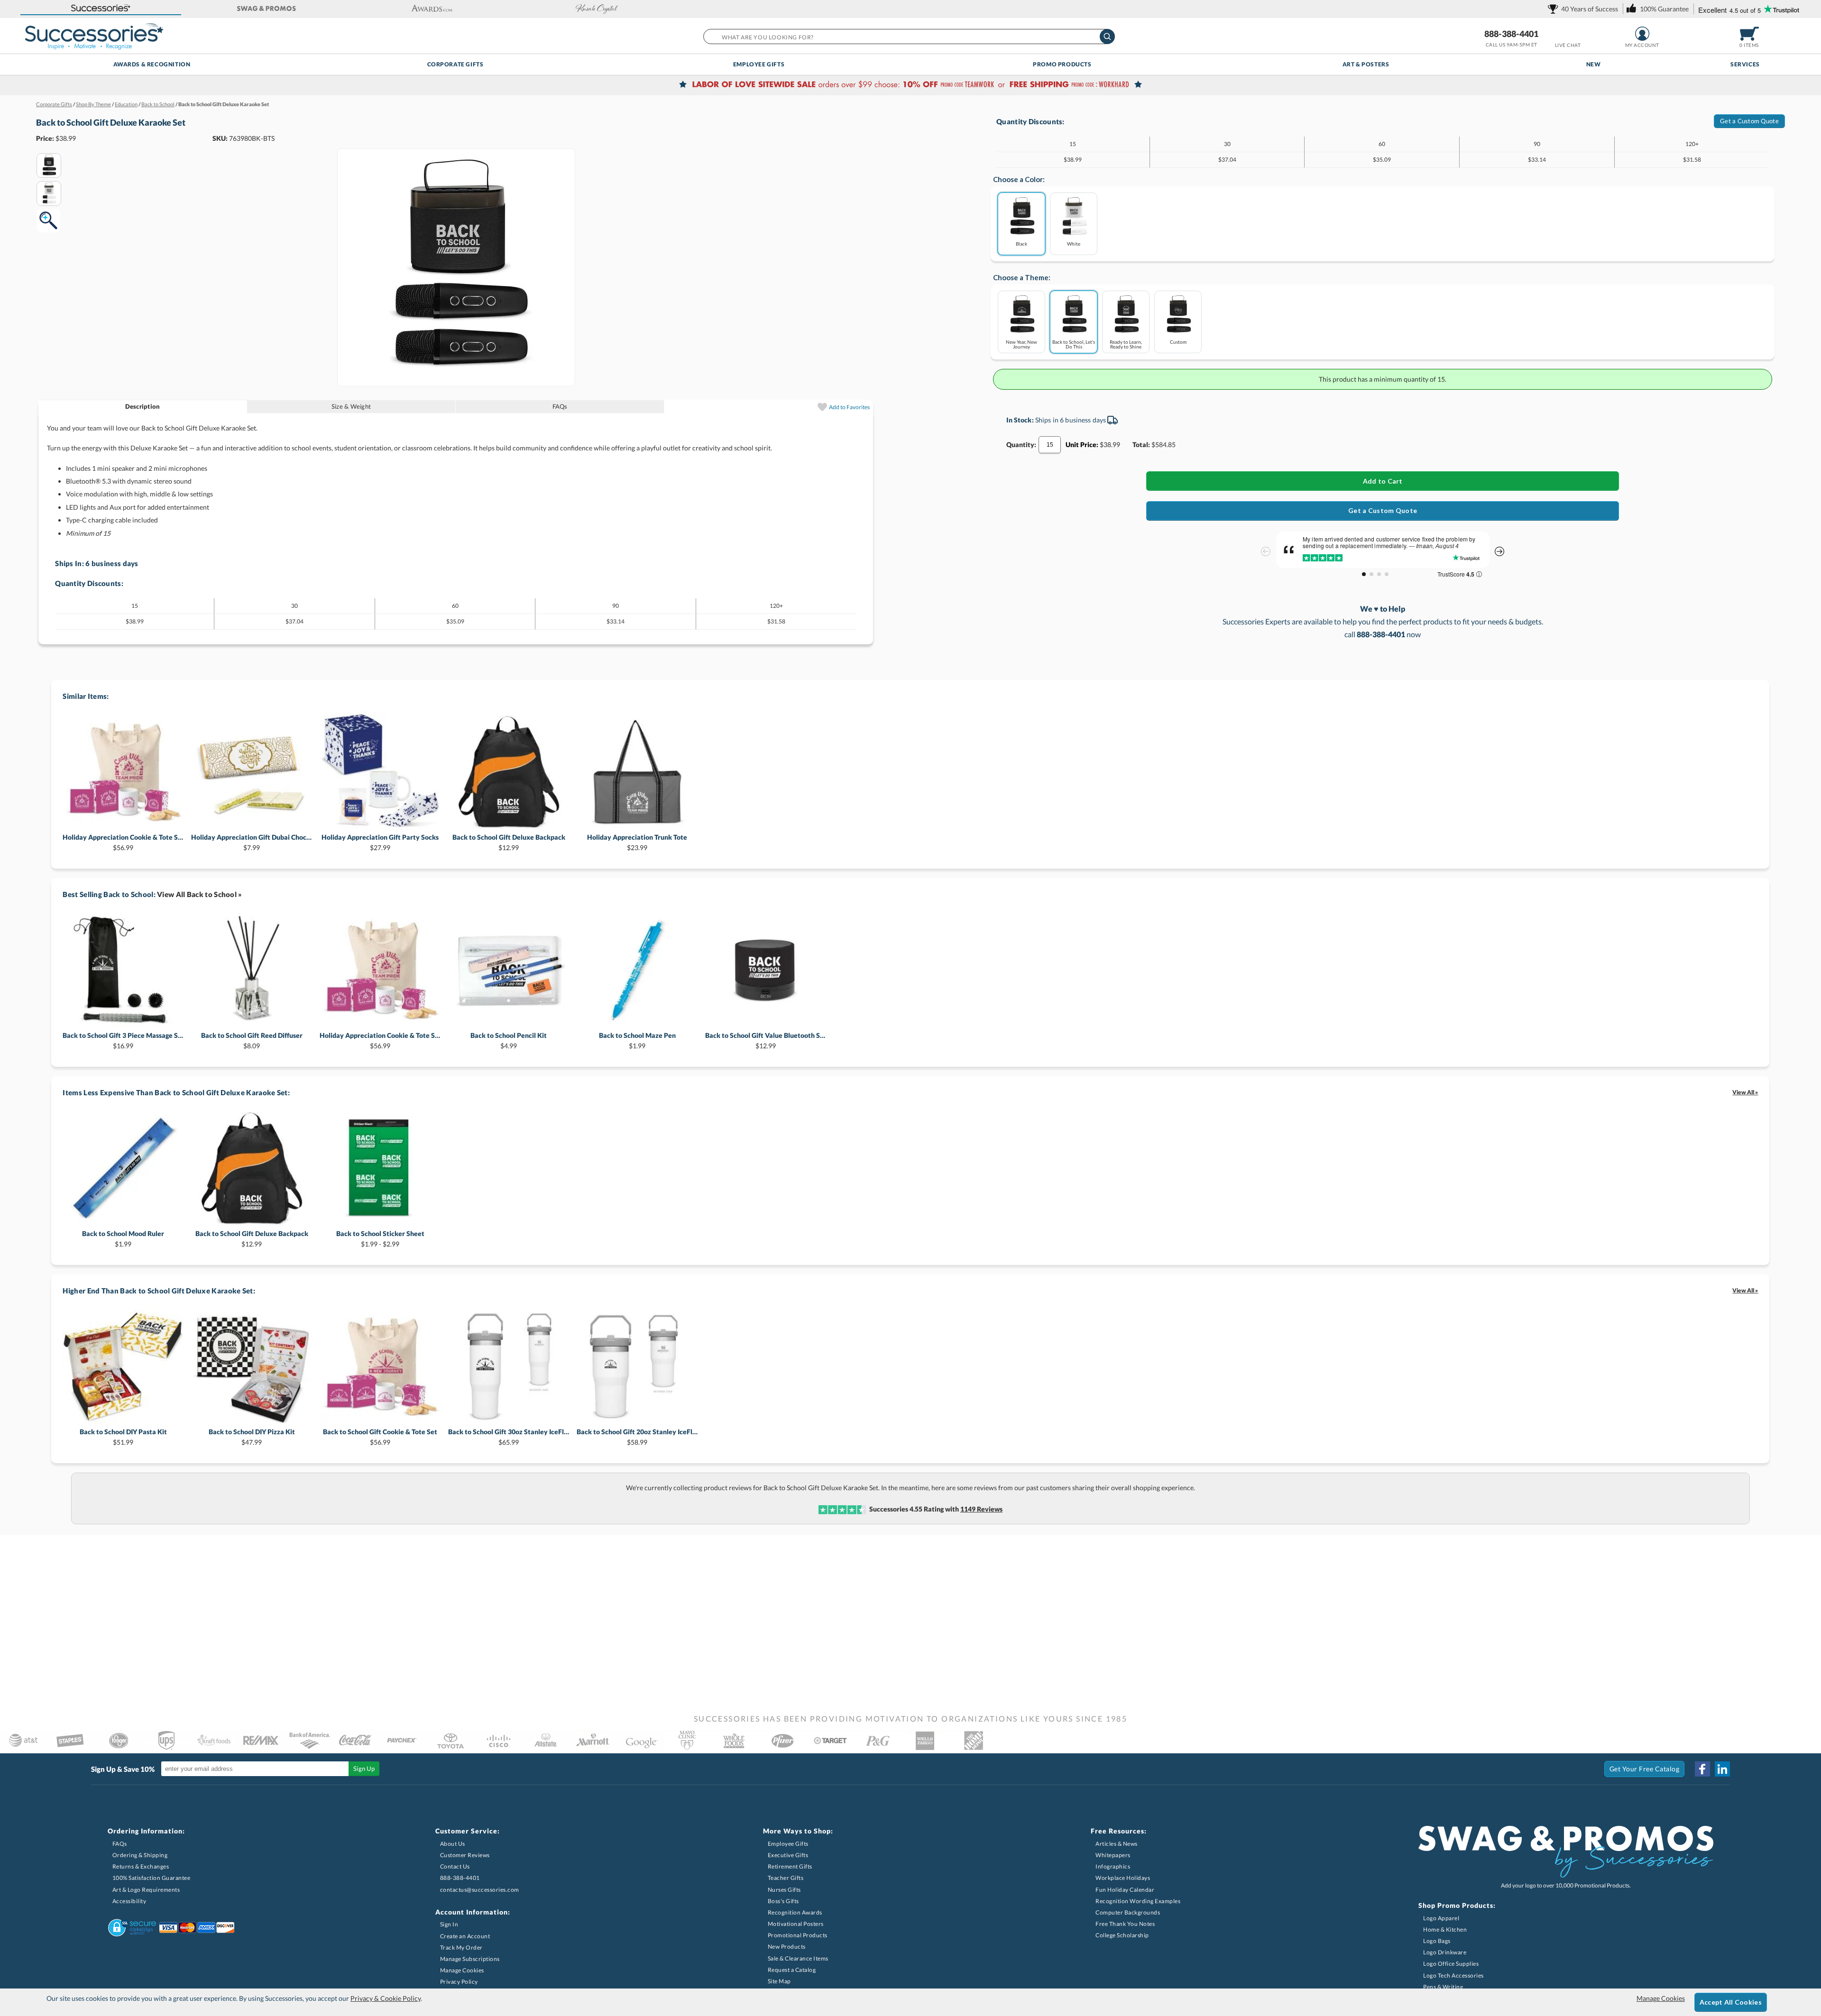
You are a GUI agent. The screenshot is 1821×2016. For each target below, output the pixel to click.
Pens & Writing (1443, 1987)
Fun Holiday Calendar (1125, 1890)
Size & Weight (351, 406)
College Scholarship (1122, 1935)
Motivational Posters (796, 1924)
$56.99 (123, 842)
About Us (453, 1844)
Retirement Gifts (790, 1866)
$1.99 (637, 1040)
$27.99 (380, 842)
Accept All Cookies (1731, 2002)
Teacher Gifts (786, 1878)
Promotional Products (798, 1935)
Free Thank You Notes (1125, 1924)
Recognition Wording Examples (1138, 1901)
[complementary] (910, 85)
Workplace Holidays (1123, 1878)
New (1594, 64)
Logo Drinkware (1445, 1952)
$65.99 (509, 1437)
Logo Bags (1437, 1941)
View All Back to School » (200, 894)
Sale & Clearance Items (798, 1958)
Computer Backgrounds (1128, 1912)
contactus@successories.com (480, 1890)
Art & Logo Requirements (146, 1890)
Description (143, 406)
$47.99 (252, 1437)
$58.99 (637, 1437)
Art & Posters (1366, 64)
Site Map (779, 1981)
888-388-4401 (1511, 34)
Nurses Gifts (784, 1890)
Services (1745, 64)
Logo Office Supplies (1451, 1964)
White (1074, 243)
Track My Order (461, 1947)
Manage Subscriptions (470, 1959)
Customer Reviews (465, 1855)
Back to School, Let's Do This (1074, 344)
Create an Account (465, 1936)
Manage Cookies (462, 1970)
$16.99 (123, 1040)
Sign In (449, 1924)
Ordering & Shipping (140, 1855)
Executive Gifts (788, 1855)
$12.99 (509, 842)
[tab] (143, 407)
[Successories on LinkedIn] (1722, 1769)
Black (1021, 243)
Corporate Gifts (455, 64)
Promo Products (1062, 64)
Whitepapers (1113, 1855)
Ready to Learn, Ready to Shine (1126, 344)
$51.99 (123, 1437)
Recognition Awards (795, 1912)
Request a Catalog (792, 1970)
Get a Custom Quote (1749, 121)
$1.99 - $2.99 (380, 1239)
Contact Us (455, 1866)
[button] (101, 9)
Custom (1178, 342)
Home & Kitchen (1445, 1929)
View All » (1745, 1092)
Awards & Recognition (152, 64)
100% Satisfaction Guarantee (152, 1878)
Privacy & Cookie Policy (386, 1998)
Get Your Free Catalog (1645, 1769)
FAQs (560, 406)
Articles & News (1117, 1844)
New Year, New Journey (1021, 344)
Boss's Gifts (783, 1901)
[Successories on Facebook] (1702, 1769)
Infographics (1113, 1866)
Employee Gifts (759, 64)
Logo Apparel (1441, 1918)
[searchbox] (909, 37)
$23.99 (637, 842)
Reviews (981, 1509)
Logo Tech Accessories (1453, 1975)
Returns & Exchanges (141, 1866)
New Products (787, 1947)
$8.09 (252, 1040)
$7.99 (252, 842)
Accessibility (129, 1901)
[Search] (1107, 37)
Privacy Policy (459, 1982)
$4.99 (509, 1040)
